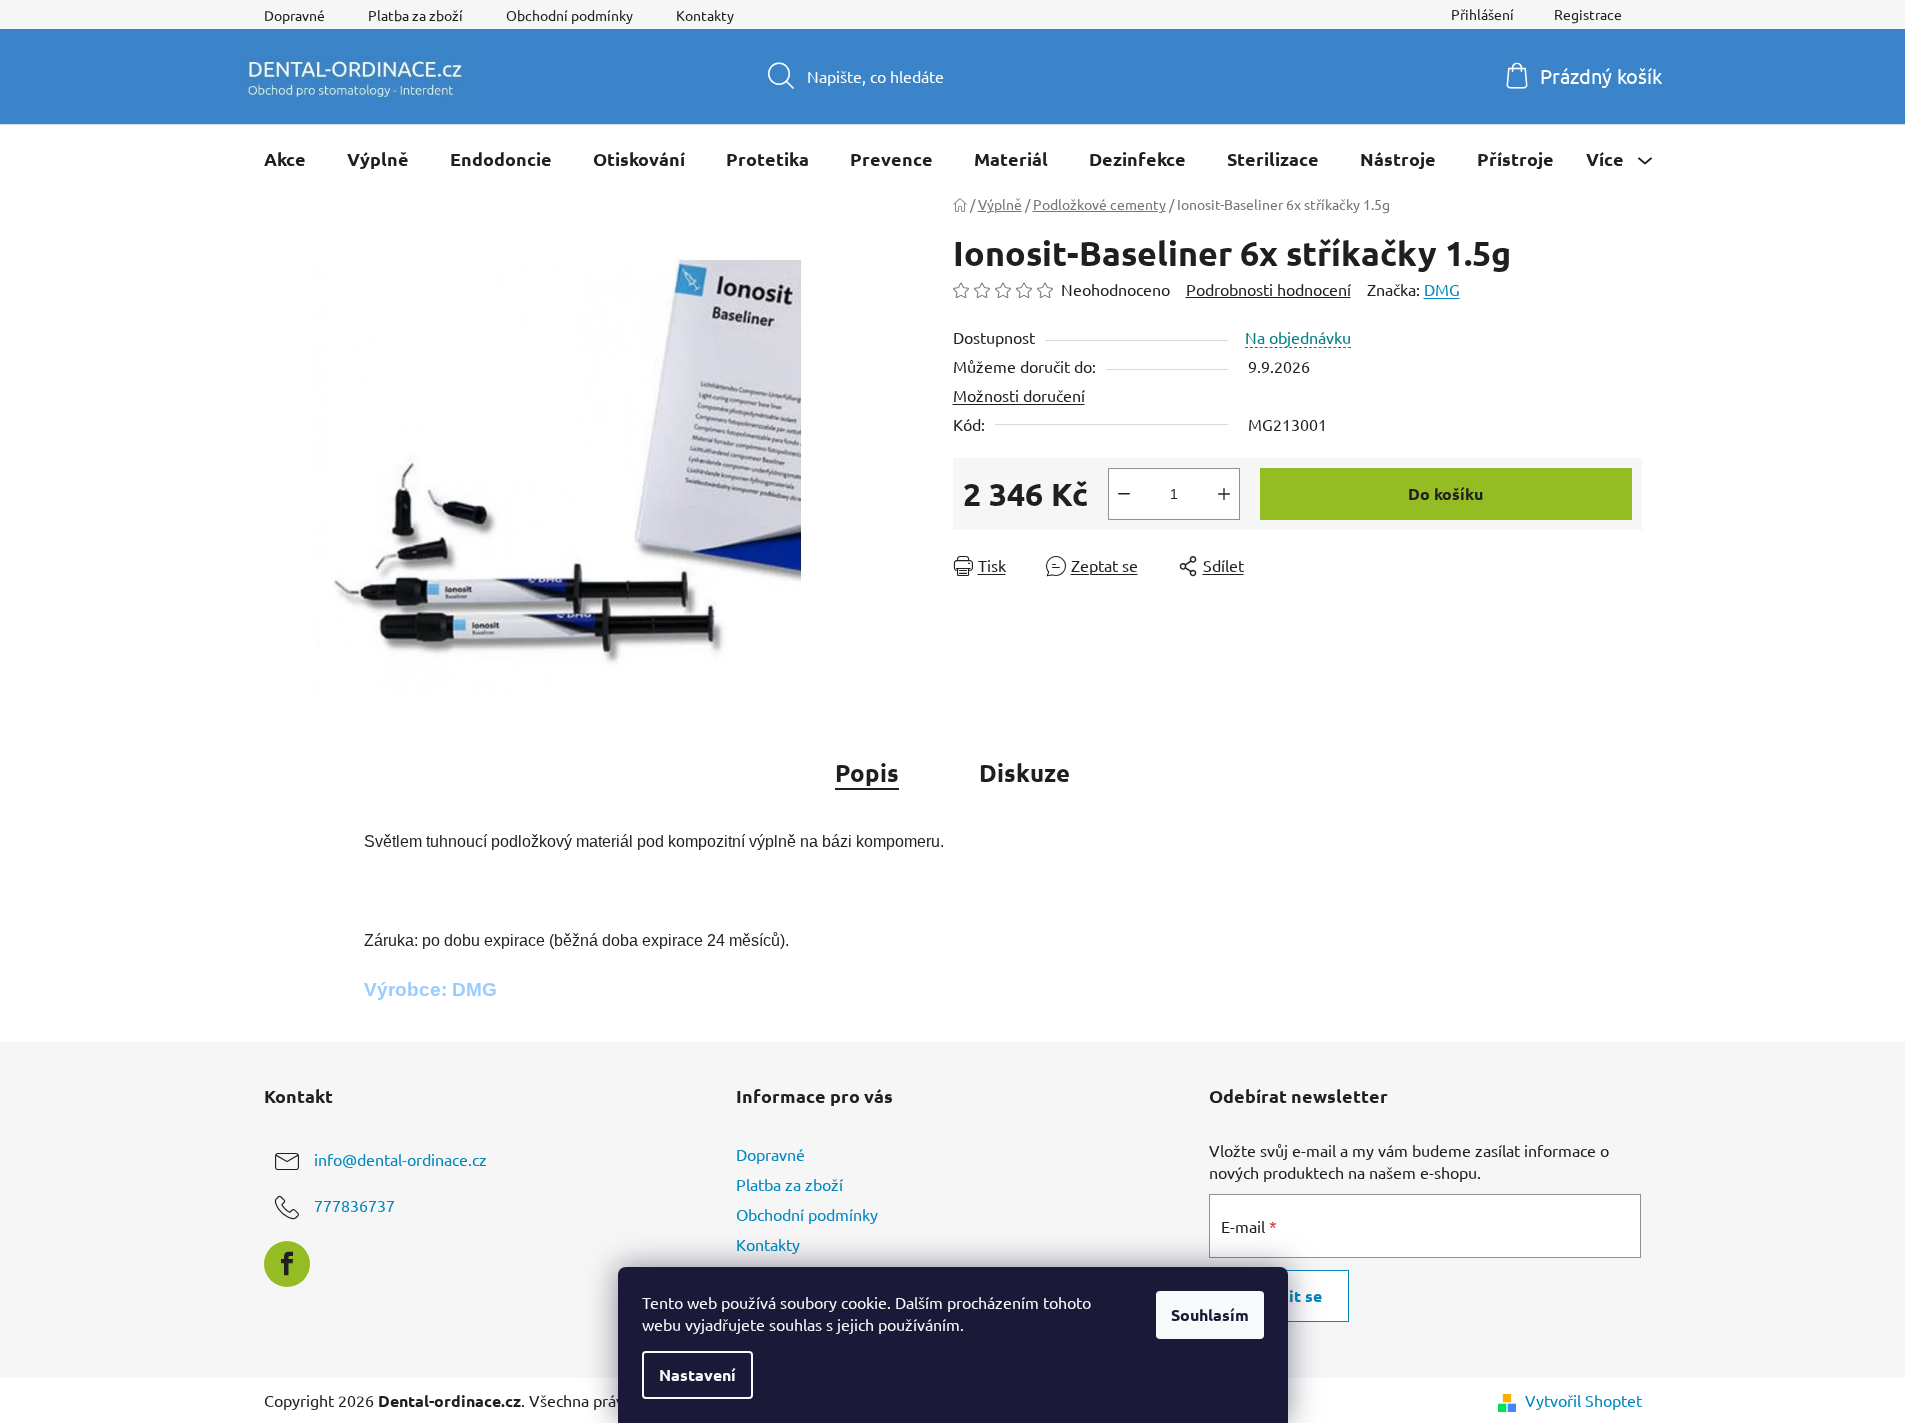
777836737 (354, 1205)
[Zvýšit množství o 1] (1224, 494)
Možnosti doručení (1019, 395)
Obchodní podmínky (569, 15)
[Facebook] (287, 1264)
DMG (1442, 289)
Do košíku (1445, 493)
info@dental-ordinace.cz (400, 1159)
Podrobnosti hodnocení (1268, 289)
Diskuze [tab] (1024, 772)
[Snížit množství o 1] (1124, 494)
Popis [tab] (867, 772)
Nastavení (697, 1374)
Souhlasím (1210, 1314)
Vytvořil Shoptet (1583, 1400)
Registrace (1588, 14)
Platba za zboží (415, 15)
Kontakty (705, 15)
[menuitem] (285, 159)
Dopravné (294, 15)
